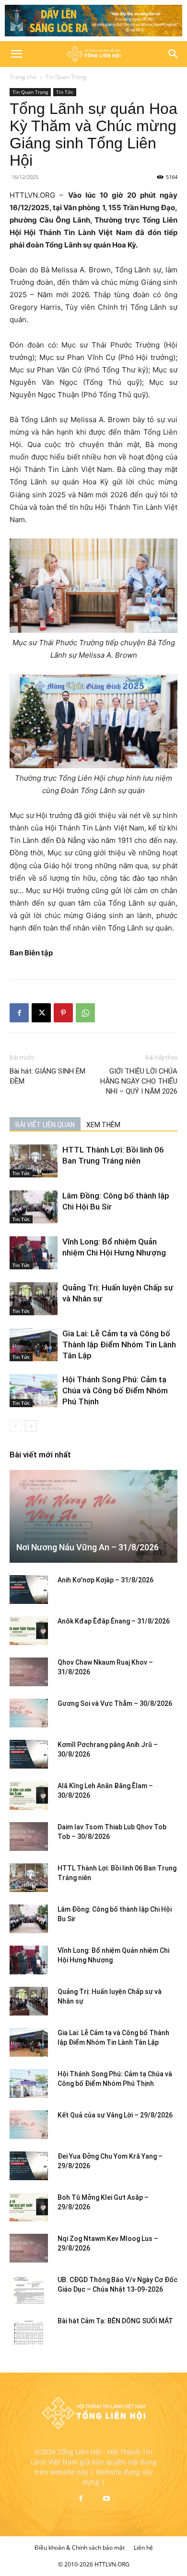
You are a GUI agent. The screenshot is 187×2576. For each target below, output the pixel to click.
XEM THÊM (103, 1125)
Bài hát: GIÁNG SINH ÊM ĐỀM (47, 1076)
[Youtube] (106, 2499)
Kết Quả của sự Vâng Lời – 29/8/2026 (115, 2115)
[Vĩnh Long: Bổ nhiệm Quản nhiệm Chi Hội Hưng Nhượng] (34, 1253)
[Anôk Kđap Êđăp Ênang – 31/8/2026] (29, 1631)
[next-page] (31, 1426)
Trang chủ (23, 77)
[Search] (174, 54)
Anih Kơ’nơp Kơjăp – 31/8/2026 (105, 1580)
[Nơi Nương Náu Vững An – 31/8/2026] (93, 1516)
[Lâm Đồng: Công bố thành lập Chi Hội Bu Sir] (34, 1207)
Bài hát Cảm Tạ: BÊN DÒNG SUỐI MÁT (115, 2321)
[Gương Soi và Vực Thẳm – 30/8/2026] (29, 1713)
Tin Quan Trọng (66, 77)
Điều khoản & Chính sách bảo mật (80, 2548)
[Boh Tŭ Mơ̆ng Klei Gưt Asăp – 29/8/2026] (29, 2207)
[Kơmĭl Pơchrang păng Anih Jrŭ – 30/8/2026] (29, 1754)
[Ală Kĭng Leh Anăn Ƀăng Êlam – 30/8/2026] (29, 1795)
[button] (16, 54)
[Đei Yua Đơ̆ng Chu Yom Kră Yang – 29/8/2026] (29, 2166)
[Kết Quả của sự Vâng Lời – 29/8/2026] (29, 2125)
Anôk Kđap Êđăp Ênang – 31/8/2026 (114, 1621)
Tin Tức (65, 92)
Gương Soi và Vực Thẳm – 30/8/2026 (115, 1703)
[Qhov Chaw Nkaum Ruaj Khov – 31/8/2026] (29, 1672)
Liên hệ (143, 2548)
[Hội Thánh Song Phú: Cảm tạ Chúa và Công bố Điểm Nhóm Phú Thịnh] (34, 1391)
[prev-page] (16, 1426)
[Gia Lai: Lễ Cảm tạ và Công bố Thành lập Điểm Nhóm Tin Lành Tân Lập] (34, 1345)
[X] (41, 1013)
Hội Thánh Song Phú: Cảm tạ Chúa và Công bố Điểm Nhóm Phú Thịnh (115, 1390)
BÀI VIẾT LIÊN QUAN (45, 1125)
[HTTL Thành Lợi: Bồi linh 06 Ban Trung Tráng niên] (34, 1161)
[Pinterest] (63, 1013)
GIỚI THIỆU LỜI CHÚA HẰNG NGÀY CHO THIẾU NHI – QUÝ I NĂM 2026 (139, 1081)
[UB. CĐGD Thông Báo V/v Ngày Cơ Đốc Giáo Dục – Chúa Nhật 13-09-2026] (29, 2289)
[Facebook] (19, 1013)
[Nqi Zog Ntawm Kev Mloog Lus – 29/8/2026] (29, 2248)
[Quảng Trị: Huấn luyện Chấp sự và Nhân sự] (34, 1299)
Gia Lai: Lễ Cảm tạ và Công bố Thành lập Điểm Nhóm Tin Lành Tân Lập (119, 1344)
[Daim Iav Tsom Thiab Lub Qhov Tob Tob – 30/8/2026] (29, 1837)
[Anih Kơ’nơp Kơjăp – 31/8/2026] (29, 1590)
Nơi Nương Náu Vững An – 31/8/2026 (88, 1547)
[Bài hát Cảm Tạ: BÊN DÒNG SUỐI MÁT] (29, 2330)
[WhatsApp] (85, 1013)
